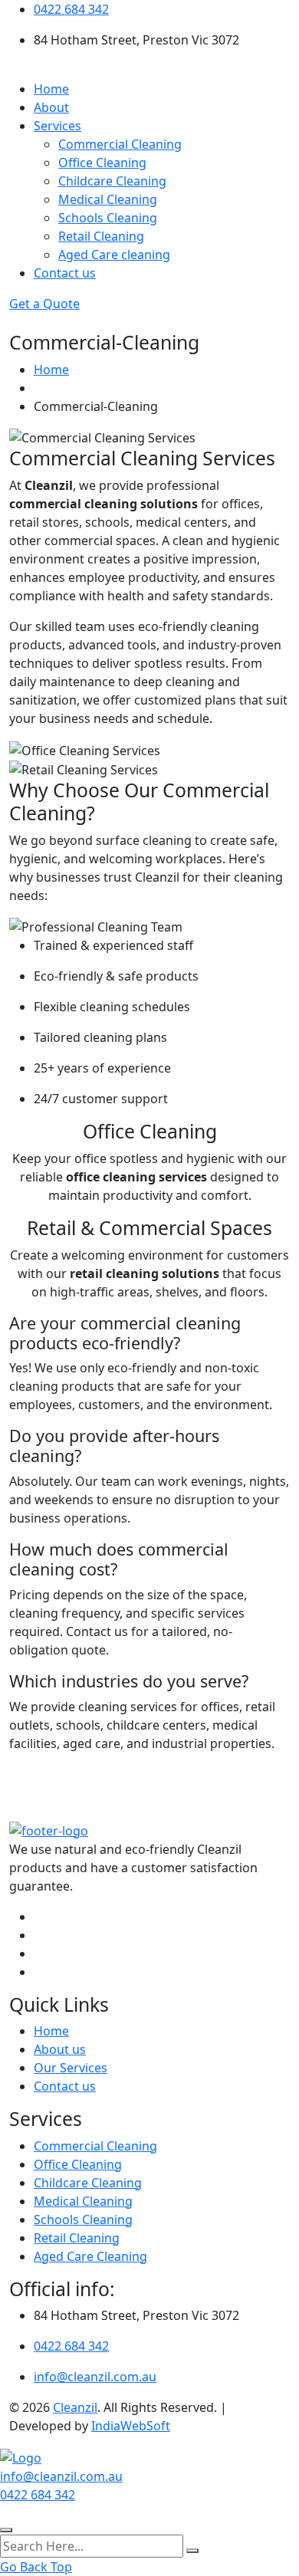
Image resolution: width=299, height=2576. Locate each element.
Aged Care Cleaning (90, 2256)
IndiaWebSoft (131, 2426)
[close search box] (6, 2530)
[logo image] (21, 2456)
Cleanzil (75, 2407)
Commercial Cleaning (120, 144)
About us (60, 2049)
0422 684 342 (71, 9)
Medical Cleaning (108, 199)
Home (51, 89)
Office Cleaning (102, 163)
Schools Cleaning (83, 2219)
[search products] (192, 2551)
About (51, 107)
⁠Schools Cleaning (108, 218)
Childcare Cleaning (112, 181)
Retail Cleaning (101, 236)
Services (58, 126)
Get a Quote (44, 304)
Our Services (71, 2068)
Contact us (65, 273)
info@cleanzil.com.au (95, 2377)
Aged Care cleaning (114, 255)
